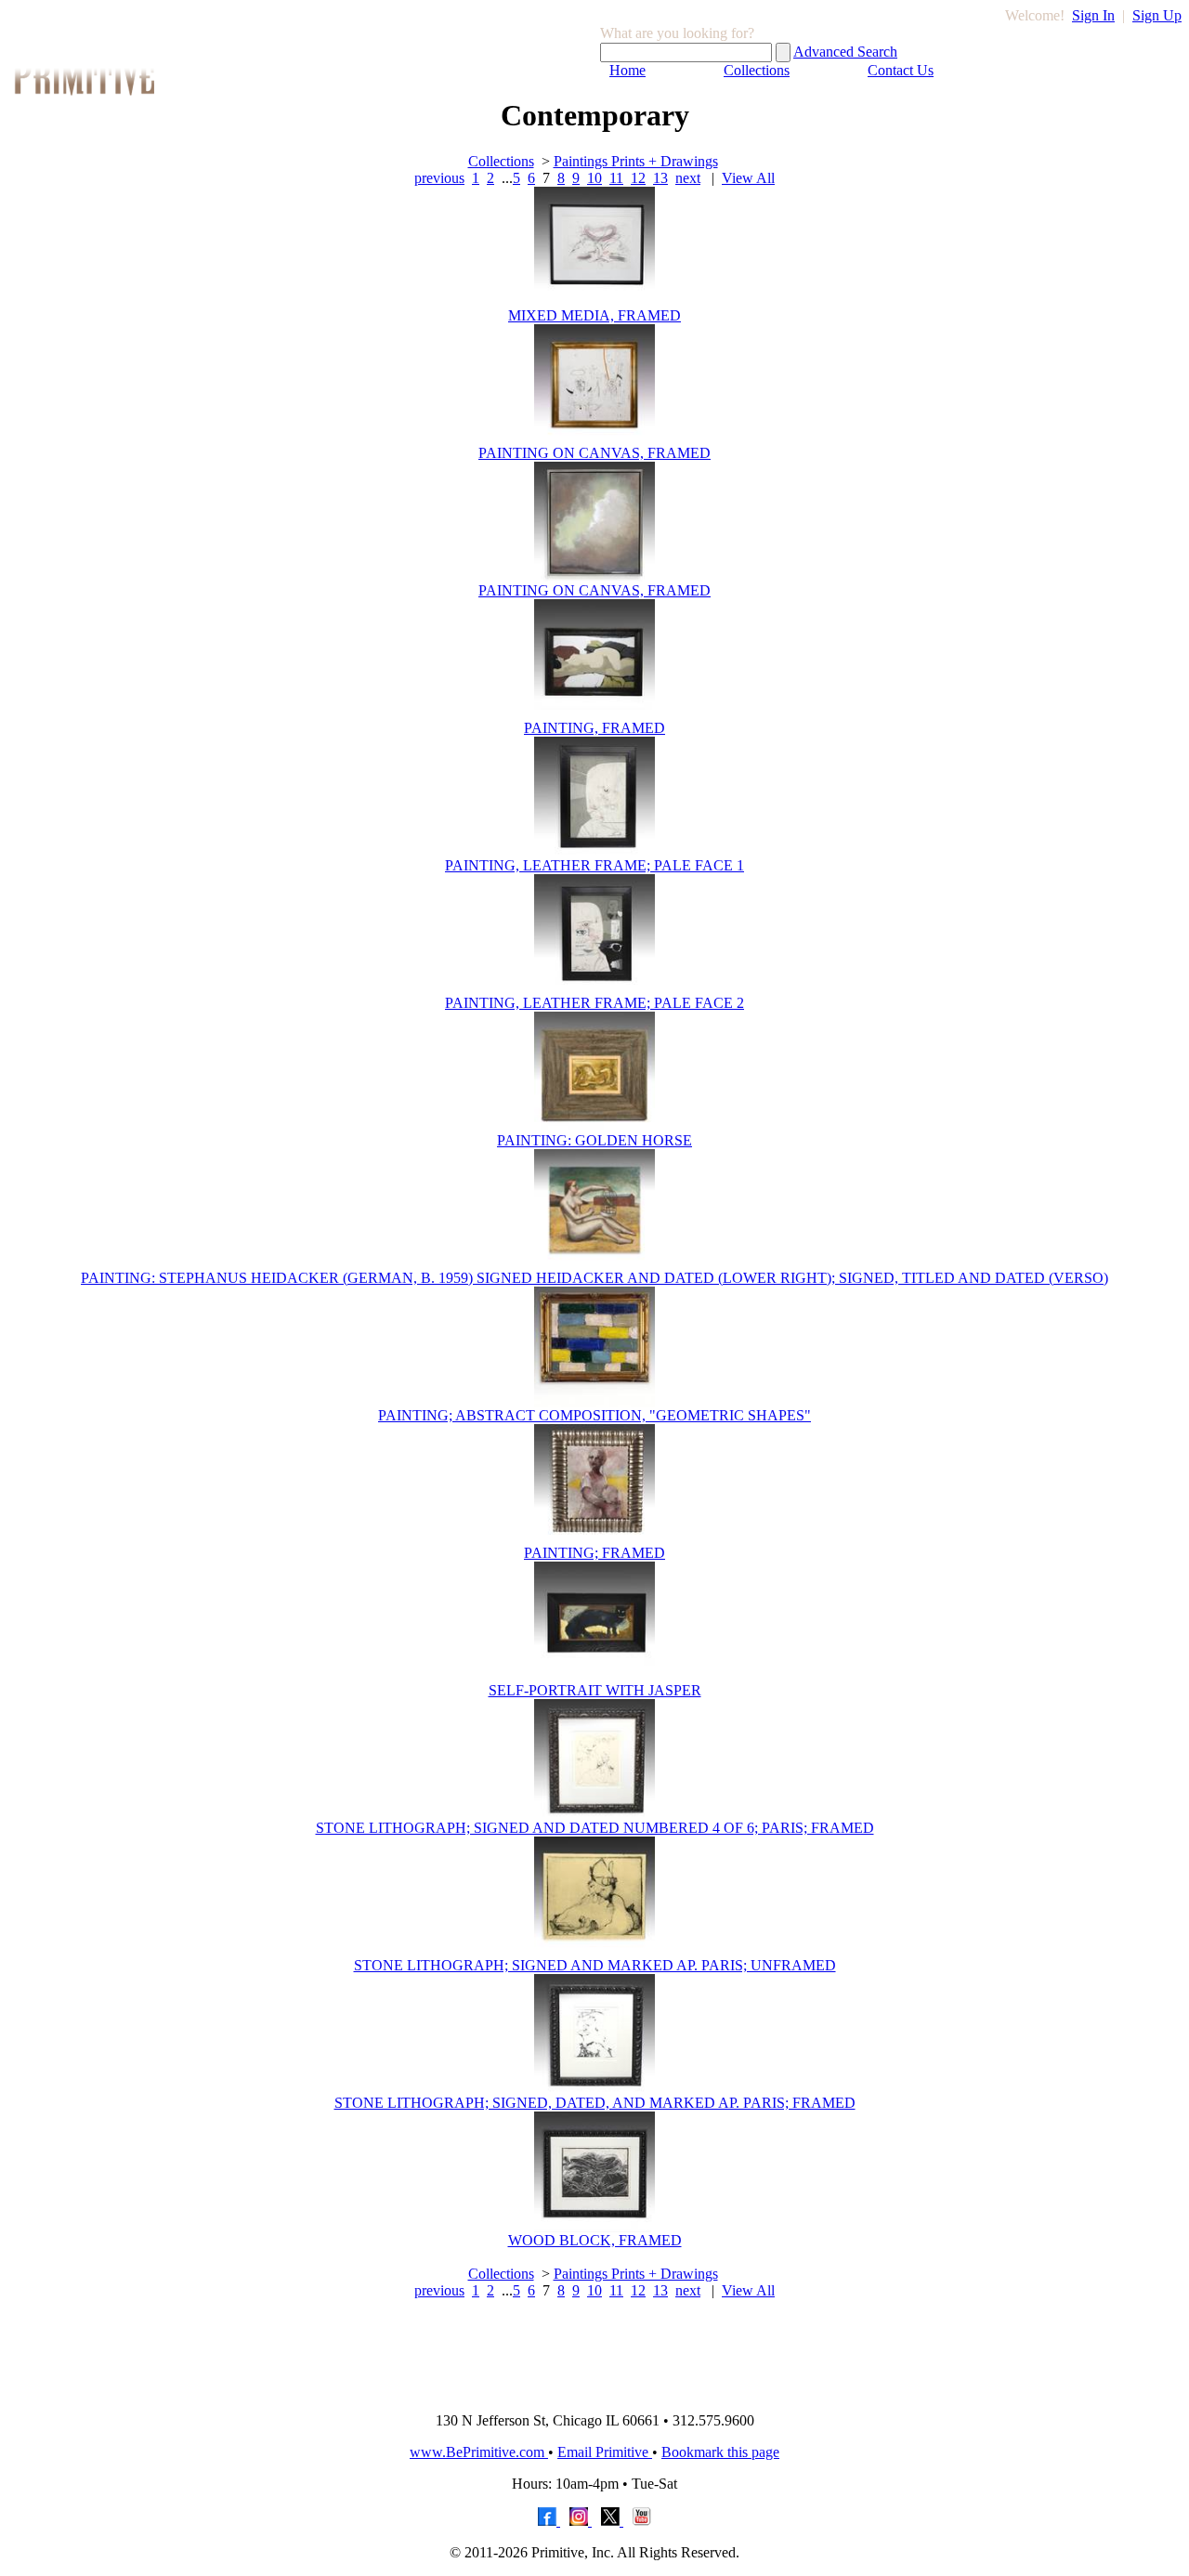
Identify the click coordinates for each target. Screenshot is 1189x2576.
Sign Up (1157, 15)
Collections (757, 70)
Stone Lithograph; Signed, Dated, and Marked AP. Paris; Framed (595, 2103)
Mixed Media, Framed (594, 315)
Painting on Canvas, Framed (594, 453)
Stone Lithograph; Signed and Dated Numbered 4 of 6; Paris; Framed (595, 1828)
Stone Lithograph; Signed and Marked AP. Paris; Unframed (595, 1965)
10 (594, 178)
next (688, 178)
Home (627, 70)
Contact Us (901, 70)
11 (616, 178)
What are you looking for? (677, 33)
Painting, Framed (594, 728)
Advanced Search (845, 52)
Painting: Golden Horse (594, 1140)
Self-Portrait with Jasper (595, 1690)
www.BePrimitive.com (479, 2452)
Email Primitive (605, 2452)
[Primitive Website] (594, 2393)
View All (748, 178)
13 (660, 178)
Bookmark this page (720, 2452)
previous (439, 178)
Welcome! (1035, 15)
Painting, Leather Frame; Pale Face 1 (594, 865)
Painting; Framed (594, 1553)
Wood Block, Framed (595, 2240)
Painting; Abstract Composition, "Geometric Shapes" (594, 1415)
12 (638, 178)
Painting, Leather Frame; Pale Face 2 (594, 1003)
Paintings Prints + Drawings (636, 161)
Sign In (1093, 15)
